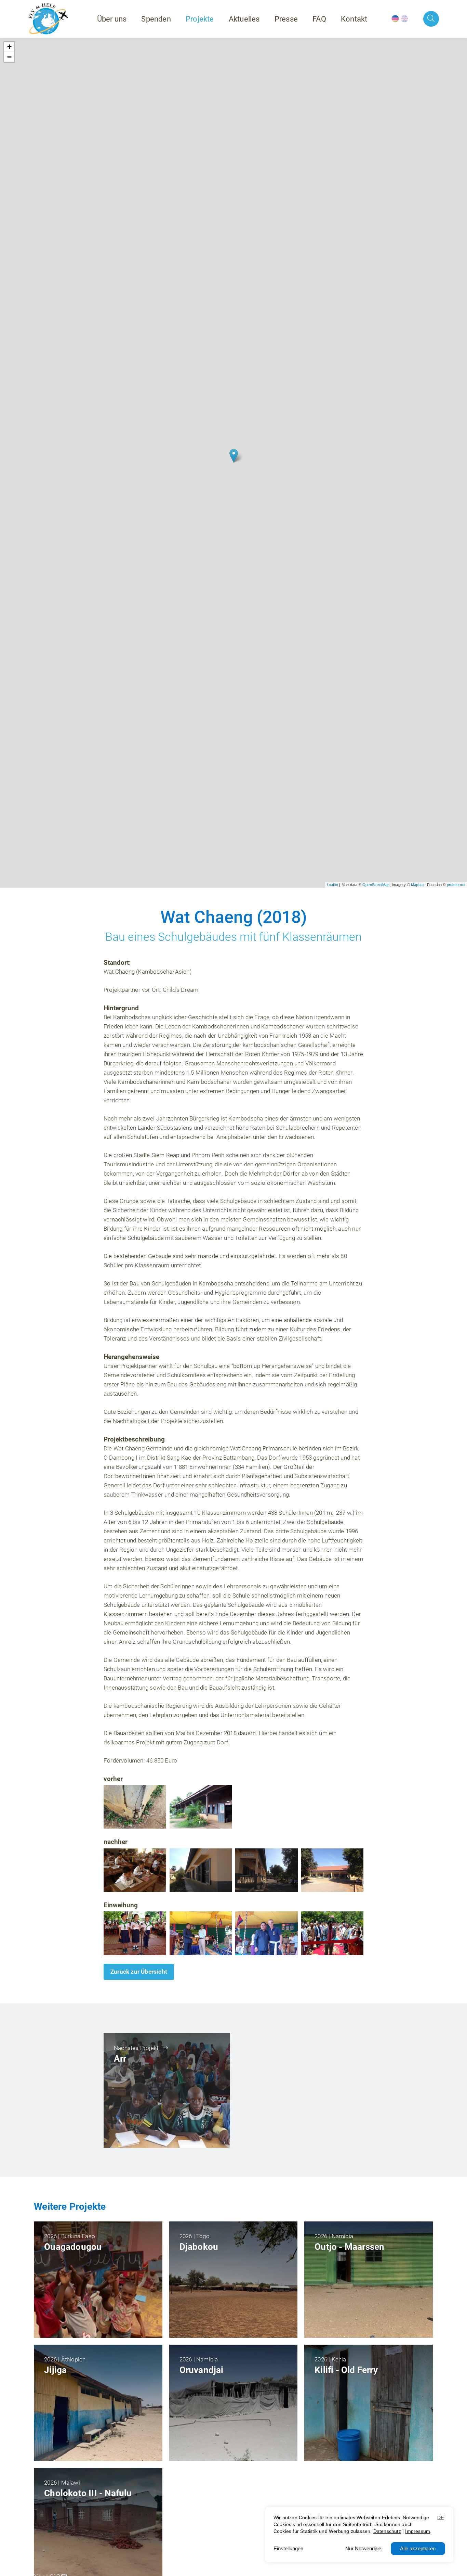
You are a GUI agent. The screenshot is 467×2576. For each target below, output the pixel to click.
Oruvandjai (202, 2370)
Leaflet (332, 885)
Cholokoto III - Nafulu (88, 2493)
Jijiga (55, 2370)
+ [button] (9, 47)
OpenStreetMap (376, 885)
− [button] (9, 57)
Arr (120, 2059)
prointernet (456, 885)
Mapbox (418, 885)
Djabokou (199, 2247)
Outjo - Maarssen (349, 2247)
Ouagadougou (73, 2247)
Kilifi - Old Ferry (346, 2370)
